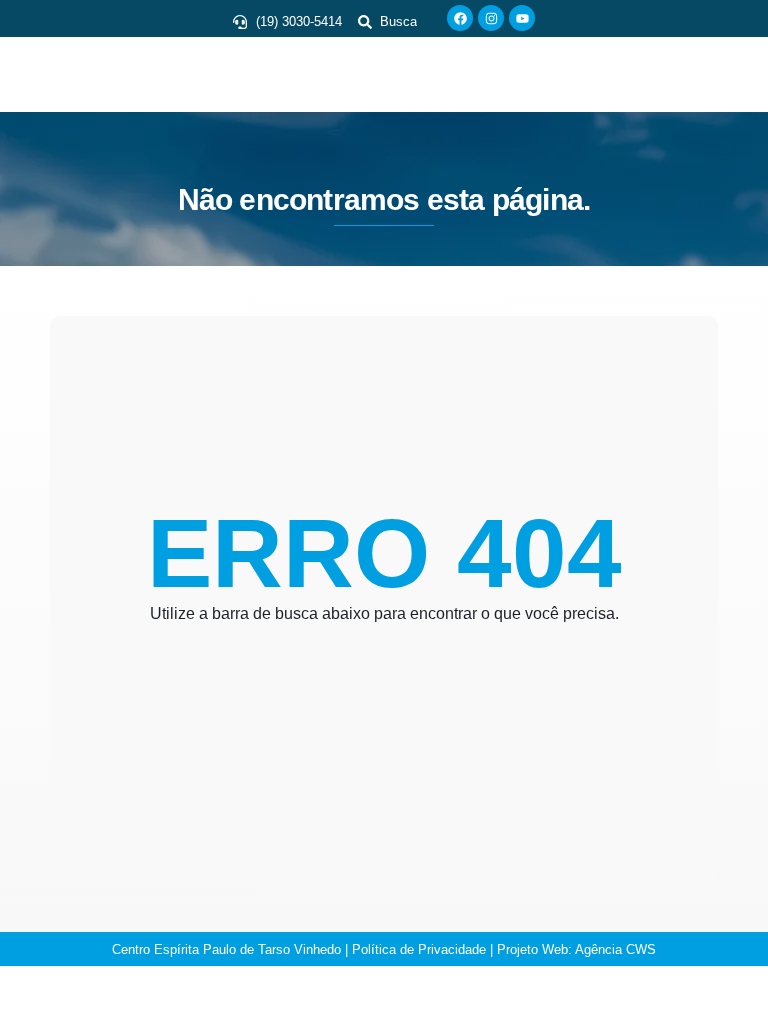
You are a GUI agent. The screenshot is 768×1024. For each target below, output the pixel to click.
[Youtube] (522, 18)
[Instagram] (491, 18)
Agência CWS (615, 949)
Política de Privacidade (419, 949)
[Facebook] (460, 18)
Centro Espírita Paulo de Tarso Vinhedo (226, 949)
